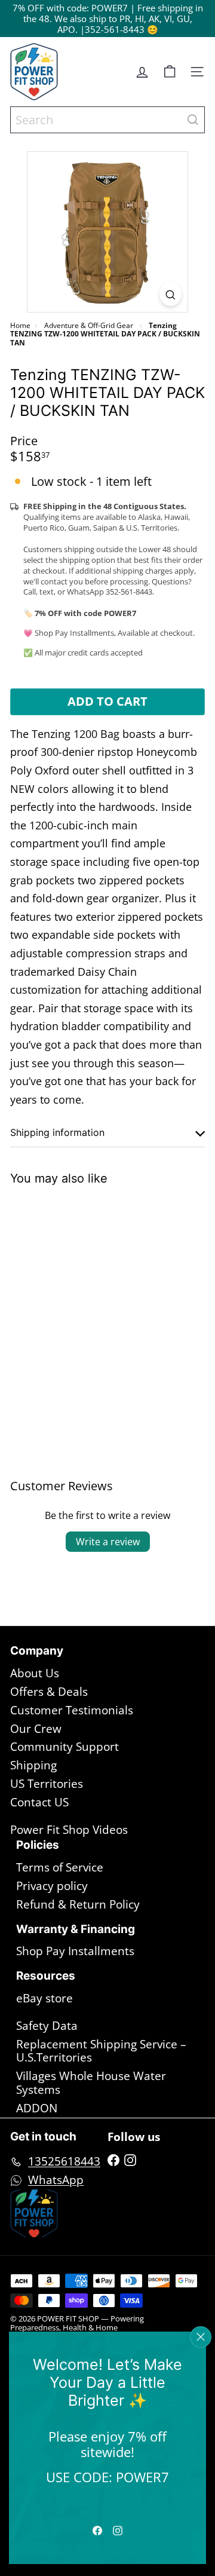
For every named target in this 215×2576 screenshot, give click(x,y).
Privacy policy (52, 1886)
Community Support (64, 1747)
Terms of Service (60, 1867)
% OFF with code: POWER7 (73, 8)
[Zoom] (171, 294)
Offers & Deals (49, 1692)
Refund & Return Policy (78, 1904)
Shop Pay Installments (75, 1951)
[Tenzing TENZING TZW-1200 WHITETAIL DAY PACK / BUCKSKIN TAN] (85, 1290)
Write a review (108, 1542)
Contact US (39, 1802)
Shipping (33, 1765)
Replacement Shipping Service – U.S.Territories (101, 2051)
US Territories (47, 1784)
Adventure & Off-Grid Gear (89, 325)
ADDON (37, 2108)
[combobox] (107, 120)
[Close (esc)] (201, 2337)
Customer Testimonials (72, 1710)
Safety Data (47, 2026)
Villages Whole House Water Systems (91, 2083)
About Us (35, 1673)
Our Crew (36, 1729)
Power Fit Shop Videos (69, 1830)
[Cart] (170, 72)
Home (20, 325)
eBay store (44, 1998)
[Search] (193, 120)
